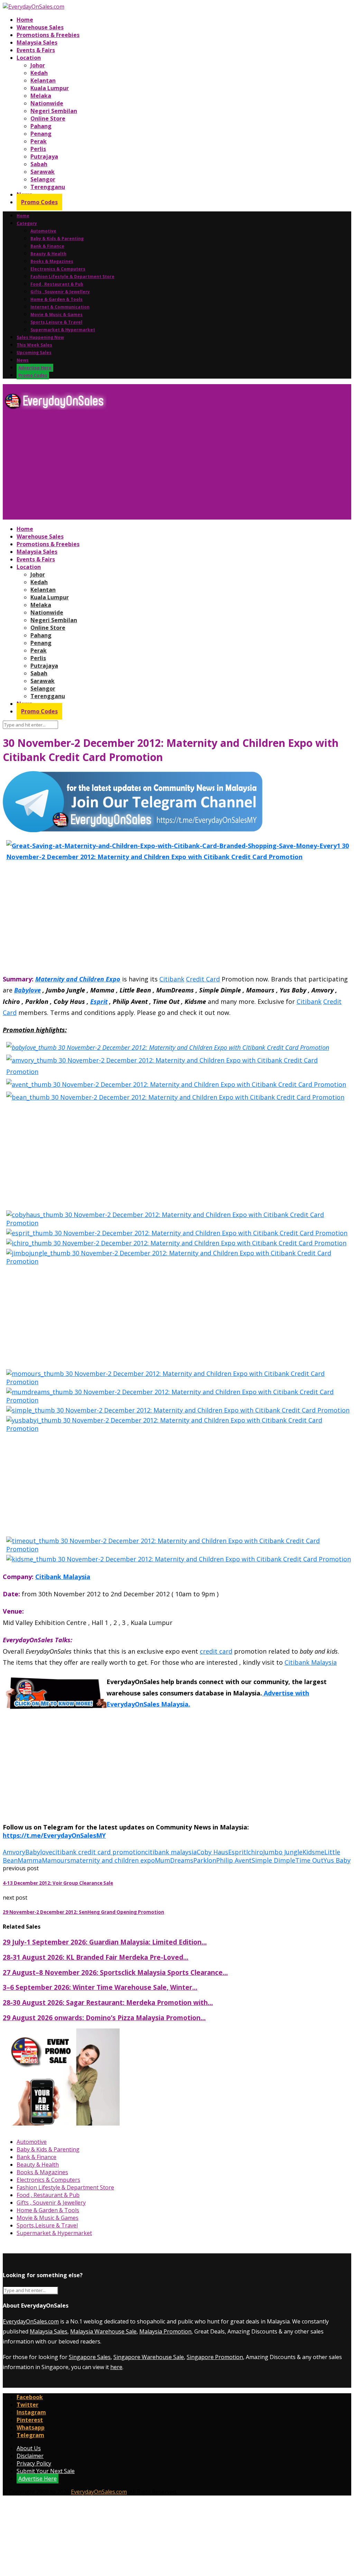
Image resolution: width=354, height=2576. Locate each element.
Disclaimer (30, 2456)
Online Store (48, 118)
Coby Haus (212, 1852)
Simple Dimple (273, 1860)
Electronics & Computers (58, 269)
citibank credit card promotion (99, 1852)
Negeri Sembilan (54, 111)
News (23, 360)
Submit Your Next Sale (46, 2471)
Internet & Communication (60, 307)
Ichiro (255, 1852)
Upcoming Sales (34, 353)
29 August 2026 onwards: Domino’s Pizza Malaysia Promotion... (104, 2018)
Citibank (172, 979)
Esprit (99, 1001)
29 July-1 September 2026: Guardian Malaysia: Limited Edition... (105, 1942)
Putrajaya (44, 156)
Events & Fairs (36, 50)
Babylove (27, 990)
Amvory (14, 1852)
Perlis (38, 149)
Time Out (309, 1860)
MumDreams (174, 1860)
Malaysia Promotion (165, 2331)
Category (27, 223)
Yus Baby (337, 1860)
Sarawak (43, 172)
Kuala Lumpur (50, 88)
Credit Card (203, 979)
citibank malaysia (171, 1852)
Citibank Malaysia (63, 1577)
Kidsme (313, 1852)
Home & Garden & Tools (57, 299)
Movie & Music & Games (57, 315)
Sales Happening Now (40, 337)
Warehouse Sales (40, 27)
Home (25, 20)
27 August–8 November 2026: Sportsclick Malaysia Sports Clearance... (115, 1972)
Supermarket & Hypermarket (63, 330)
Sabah (39, 164)
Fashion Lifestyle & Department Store (72, 277)
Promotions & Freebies (48, 35)
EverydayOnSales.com (31, 2321)
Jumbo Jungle (283, 1852)
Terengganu (48, 187)
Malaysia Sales (37, 42)
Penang (41, 134)
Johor (38, 65)
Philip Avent (234, 1860)
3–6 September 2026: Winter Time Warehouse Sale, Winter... (100, 1987)
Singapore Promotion (215, 2357)
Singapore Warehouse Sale (149, 2357)
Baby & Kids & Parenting (57, 239)
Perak (39, 141)
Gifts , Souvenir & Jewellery (60, 292)
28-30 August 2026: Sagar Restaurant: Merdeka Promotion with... (108, 2002)
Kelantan (43, 80)
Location (29, 58)
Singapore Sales (90, 2357)
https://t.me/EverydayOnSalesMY (54, 1835)
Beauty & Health (48, 254)
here (116, 2367)
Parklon (205, 1860)
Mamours (56, 1860)
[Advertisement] (177, 467)
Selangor (43, 179)
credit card (216, 1651)
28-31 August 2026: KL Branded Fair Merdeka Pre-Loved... (96, 1957)
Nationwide (47, 103)
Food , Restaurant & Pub (57, 284)
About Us (29, 2448)
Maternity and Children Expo (78, 979)
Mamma (30, 1860)
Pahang (41, 126)
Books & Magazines (52, 261)
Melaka (41, 96)
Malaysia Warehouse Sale (103, 2331)
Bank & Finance (47, 246)
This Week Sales (34, 345)
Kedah (39, 73)
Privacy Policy (34, 2463)
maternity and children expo (113, 1860)
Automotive (43, 231)
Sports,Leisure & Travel (56, 322)
